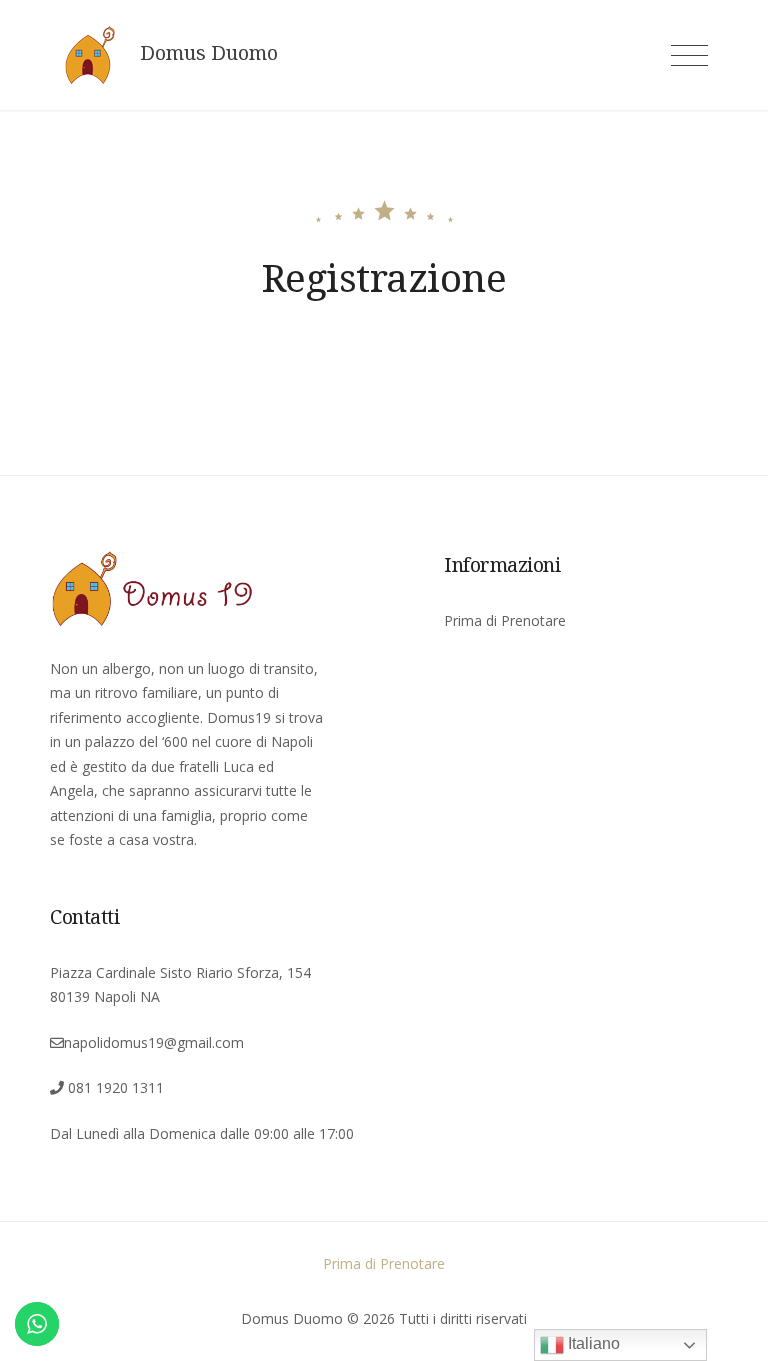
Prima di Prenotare (505, 620)
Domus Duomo (209, 53)
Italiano (592, 1343)
